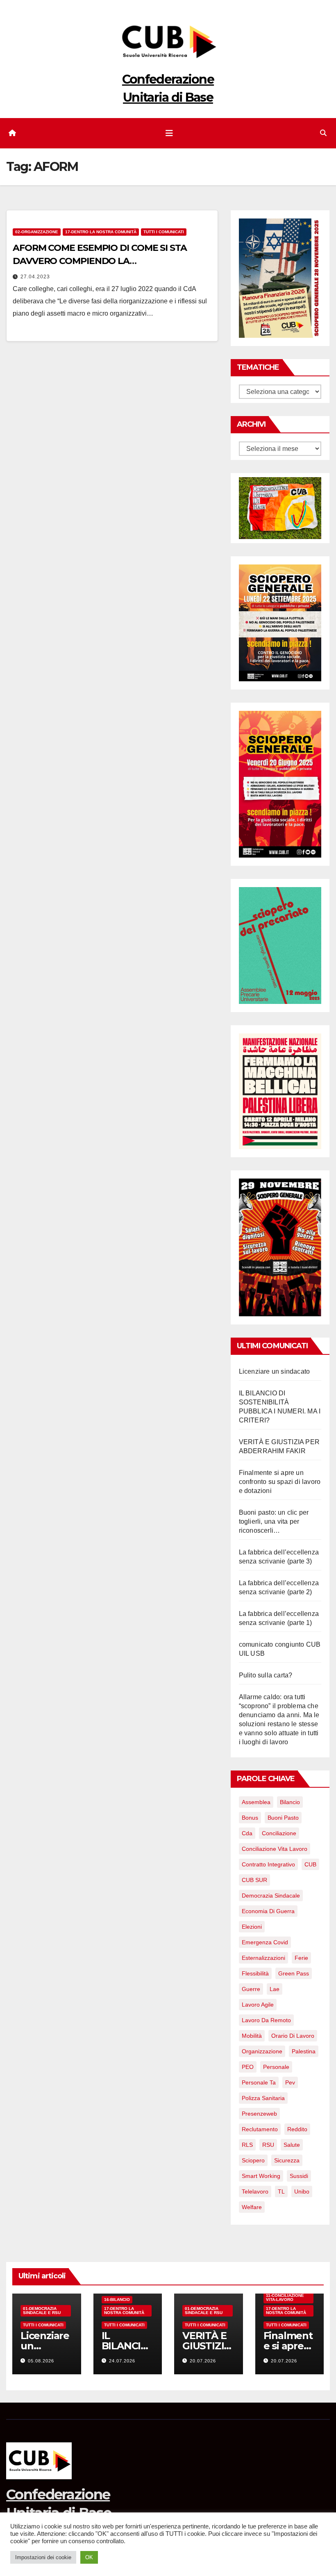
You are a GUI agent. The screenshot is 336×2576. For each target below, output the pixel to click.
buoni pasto (283, 1818)
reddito (297, 2129)
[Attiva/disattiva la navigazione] (169, 133)
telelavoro (255, 2191)
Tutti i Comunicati (164, 232)
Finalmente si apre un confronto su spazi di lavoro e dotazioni (280, 1482)
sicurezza (287, 2160)
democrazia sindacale (271, 1896)
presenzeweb (259, 2114)
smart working (261, 2176)
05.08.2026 (41, 2361)
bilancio (290, 1802)
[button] (323, 133)
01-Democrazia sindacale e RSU (42, 2311)
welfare (252, 2207)
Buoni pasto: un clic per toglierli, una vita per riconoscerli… (274, 1521)
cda (247, 1833)
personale (276, 2067)
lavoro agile (258, 2005)
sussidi (299, 2176)
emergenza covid (265, 1942)
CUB (310, 1864)
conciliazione (279, 1833)
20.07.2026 (203, 2361)
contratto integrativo (268, 1864)
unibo (302, 2191)
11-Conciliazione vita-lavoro (285, 2297)
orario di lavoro (293, 2036)
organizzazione (262, 2051)
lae (275, 1989)
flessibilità (255, 1973)
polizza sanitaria (263, 2098)
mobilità (252, 2036)
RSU (268, 2145)
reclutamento (260, 2129)
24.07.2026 (122, 2361)
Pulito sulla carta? (266, 1675)
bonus (250, 1818)
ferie (301, 1958)
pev (290, 2082)
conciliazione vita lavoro (275, 1849)
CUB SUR (254, 1880)
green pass (294, 1973)
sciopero (253, 2160)
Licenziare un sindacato (275, 1371)
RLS (247, 2145)
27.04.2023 (35, 277)
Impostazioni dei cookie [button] (43, 2557)
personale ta (259, 2082)
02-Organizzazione (37, 232)
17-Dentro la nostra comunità (101, 232)
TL (281, 2191)
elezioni (252, 1927)
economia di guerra (268, 1911)
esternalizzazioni (263, 1958)
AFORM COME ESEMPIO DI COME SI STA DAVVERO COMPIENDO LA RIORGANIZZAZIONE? (100, 261)
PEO (248, 2067)
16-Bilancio (117, 2300)
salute (292, 2145)
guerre (251, 1989)
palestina (304, 2051)
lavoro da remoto (266, 2020)
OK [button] (89, 2557)
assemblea (256, 1802)
